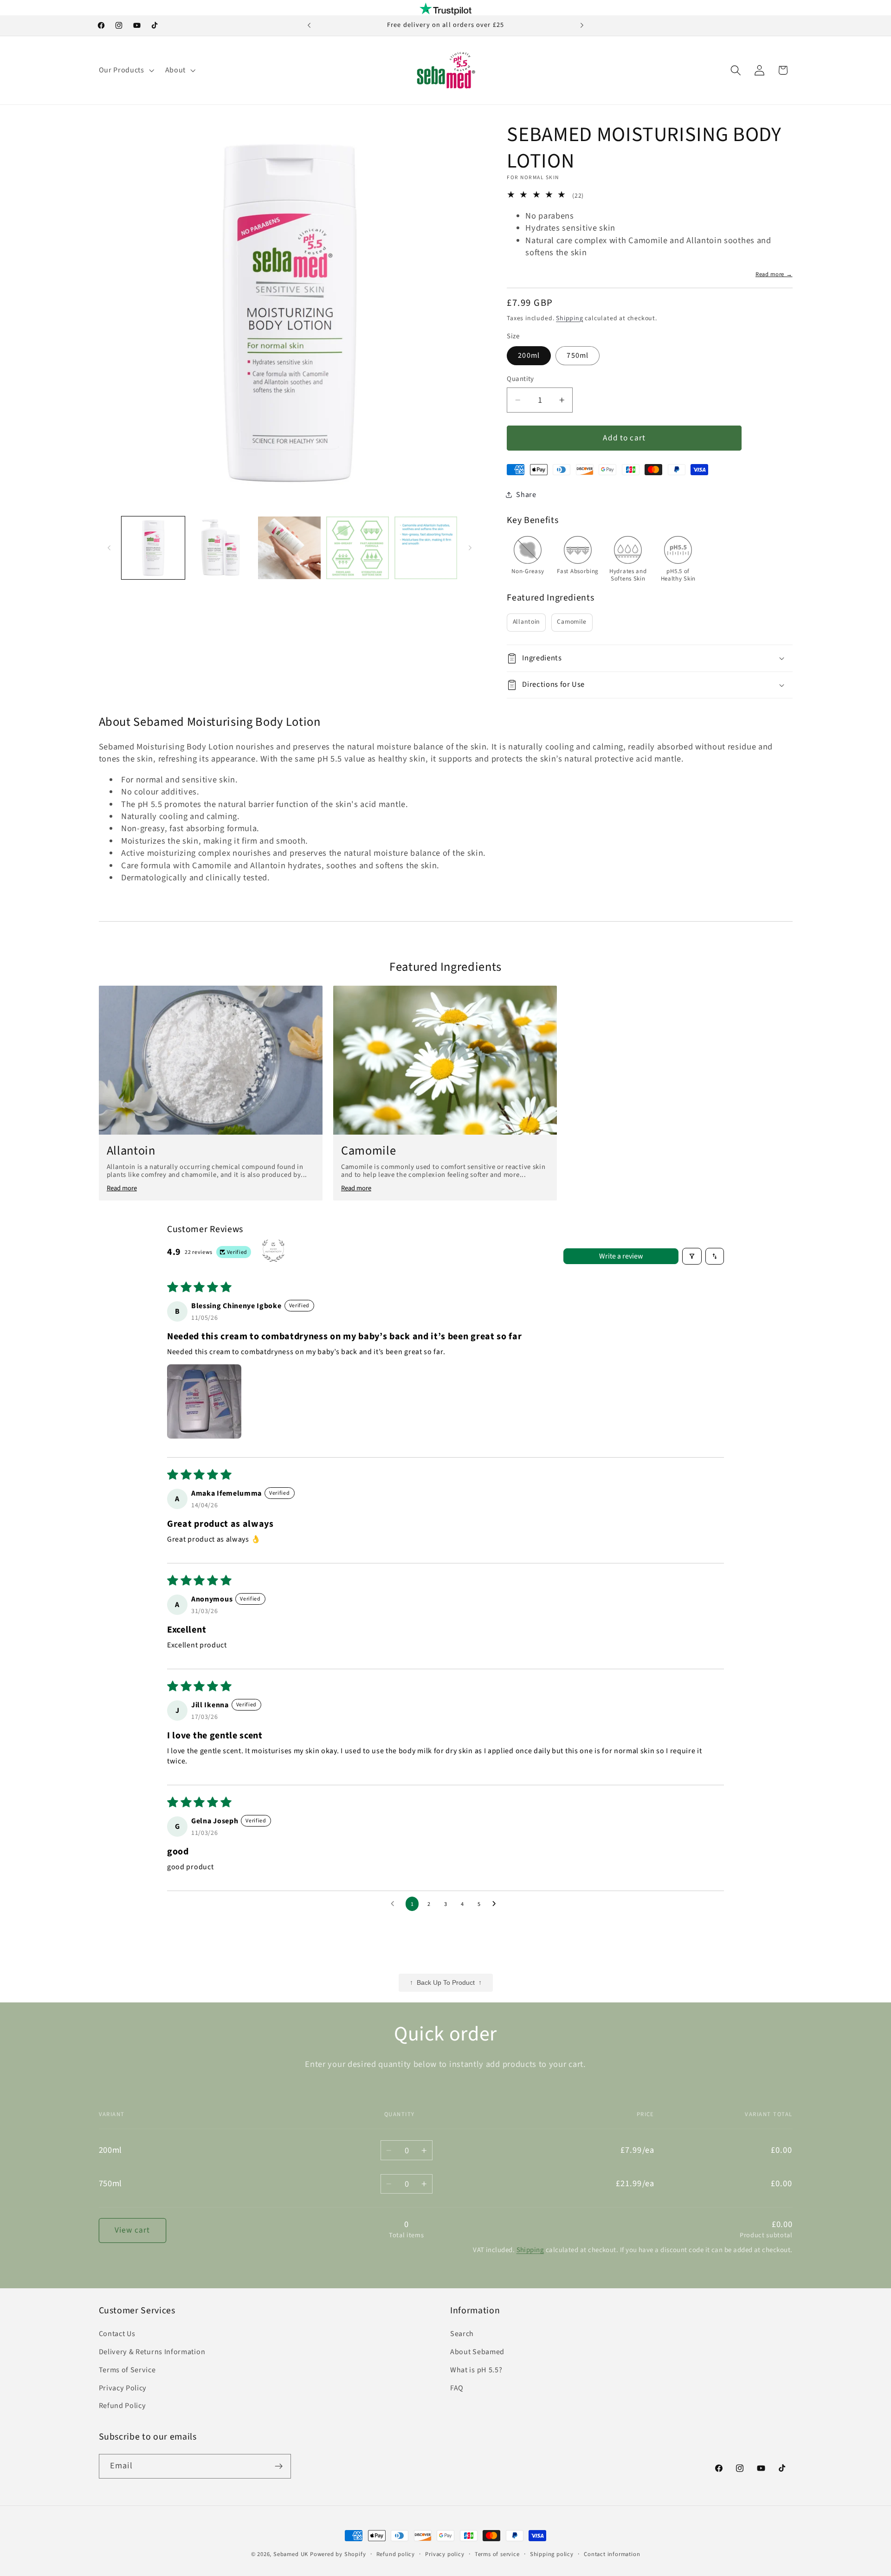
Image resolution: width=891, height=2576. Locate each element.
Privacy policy (445, 2554)
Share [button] (526, 495)
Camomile (572, 622)
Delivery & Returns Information (152, 2352)
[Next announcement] (582, 26)
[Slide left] (109, 548)
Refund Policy (123, 2406)
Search (462, 2334)
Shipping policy (552, 2554)
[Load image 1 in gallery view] (153, 548)
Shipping (569, 318)
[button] (126, 70)
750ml (578, 355)
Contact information (612, 2554)
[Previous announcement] (309, 26)
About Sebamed (477, 2352)
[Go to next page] (497, 1904)
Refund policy (396, 2554)
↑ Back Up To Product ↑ (446, 1983)
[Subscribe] (279, 2466)
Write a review (621, 1256)
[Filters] (692, 1256)
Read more (122, 1188)
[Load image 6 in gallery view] (426, 548)
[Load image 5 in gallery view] (358, 548)
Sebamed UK (291, 2554)
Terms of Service (127, 2370)
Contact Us (117, 2334)
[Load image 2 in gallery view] (221, 548)
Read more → (774, 274)
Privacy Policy (123, 2388)
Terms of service (497, 2554)
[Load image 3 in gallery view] (289, 548)
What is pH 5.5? (476, 2370)
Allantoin (526, 622)
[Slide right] (470, 548)
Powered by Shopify (338, 2554)
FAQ (457, 2388)
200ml (529, 355)
